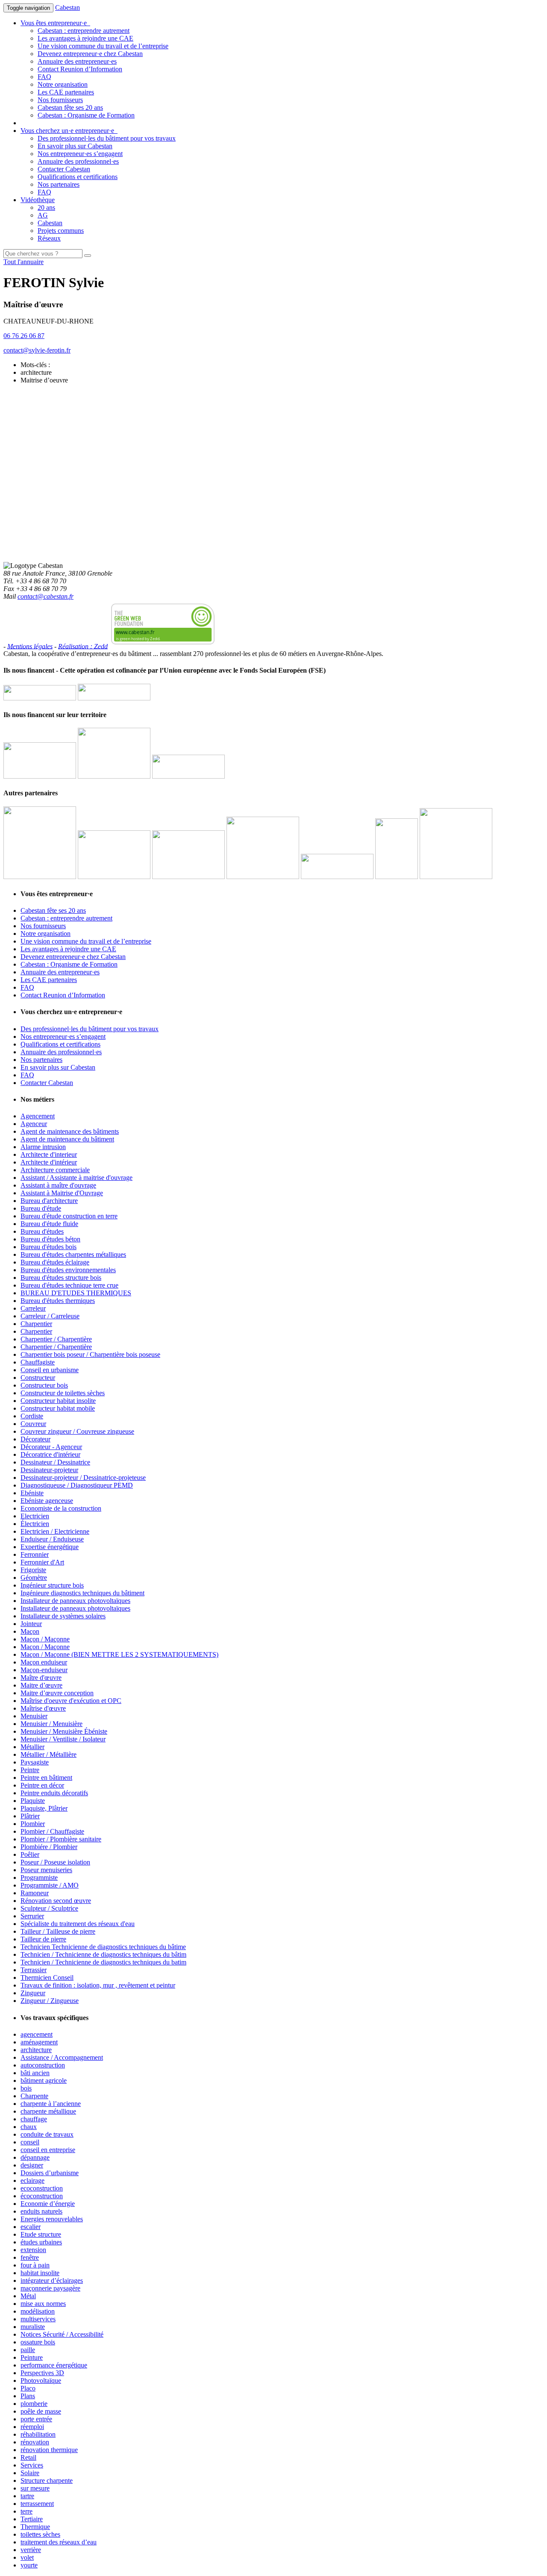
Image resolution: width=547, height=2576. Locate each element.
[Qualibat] (397, 877)
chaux (29, 2127)
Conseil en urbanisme (50, 1370)
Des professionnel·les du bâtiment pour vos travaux (107, 138)
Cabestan (68, 7)
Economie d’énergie (48, 2204)
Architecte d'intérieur (49, 1162)
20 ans (46, 207)
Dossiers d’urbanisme (50, 2173)
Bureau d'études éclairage (55, 1262)
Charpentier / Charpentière (56, 1339)
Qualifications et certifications (78, 177)
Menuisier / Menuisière (51, 1724)
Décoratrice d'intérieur (50, 1454)
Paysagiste (35, 1762)
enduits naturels (41, 2211)
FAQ (44, 77)
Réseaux (49, 238)
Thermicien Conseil (47, 1978)
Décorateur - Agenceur (51, 1447)
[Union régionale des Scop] (188, 877)
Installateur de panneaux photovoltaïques (75, 1601)
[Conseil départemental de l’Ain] (40, 776)
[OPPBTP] (337, 877)
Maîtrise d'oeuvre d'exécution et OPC (71, 1701)
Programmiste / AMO (50, 1885)
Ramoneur (35, 1893)
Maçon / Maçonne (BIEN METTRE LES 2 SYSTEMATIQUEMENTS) (119, 1654)
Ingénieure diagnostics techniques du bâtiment (82, 1593)
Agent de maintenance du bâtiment (67, 1139)
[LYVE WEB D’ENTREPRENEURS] (114, 776)
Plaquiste (33, 1801)
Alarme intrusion (43, 1147)
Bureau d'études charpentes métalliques (73, 1254)
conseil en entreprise (48, 2150)
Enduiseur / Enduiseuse (52, 1539)
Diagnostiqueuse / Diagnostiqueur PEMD (77, 1485)
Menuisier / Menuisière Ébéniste (64, 1731)
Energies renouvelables (52, 2219)
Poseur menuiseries (46, 1870)
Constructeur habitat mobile (58, 1408)
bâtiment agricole (44, 2081)
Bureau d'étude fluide (49, 1224)
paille (28, 2350)
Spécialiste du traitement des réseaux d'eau (78, 1924)
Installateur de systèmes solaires (63, 1616)
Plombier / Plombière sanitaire (61, 1839)
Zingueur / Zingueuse (50, 2001)
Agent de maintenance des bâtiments (70, 1131)
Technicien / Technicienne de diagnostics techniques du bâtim (103, 1954)
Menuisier (34, 1716)
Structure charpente (47, 2480)
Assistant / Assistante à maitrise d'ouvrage (76, 1178)
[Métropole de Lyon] (188, 776)
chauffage (34, 2119)
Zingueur (33, 1993)
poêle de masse (41, 2411)
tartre (27, 2496)
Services (32, 2465)
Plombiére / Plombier (49, 1847)
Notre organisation (63, 84)
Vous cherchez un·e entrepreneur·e (69, 131)
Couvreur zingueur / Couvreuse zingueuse (77, 1431)
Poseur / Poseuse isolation (55, 1862)
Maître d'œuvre (41, 1678)
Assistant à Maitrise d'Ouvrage (62, 1193)
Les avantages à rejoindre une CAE (85, 38)
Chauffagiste (38, 1362)
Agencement (38, 1116)
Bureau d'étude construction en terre (69, 1216)
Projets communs (61, 231)
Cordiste (32, 1416)
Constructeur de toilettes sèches (63, 1393)
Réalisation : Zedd (83, 646)
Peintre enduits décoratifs (54, 1793)
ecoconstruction (42, 2188)
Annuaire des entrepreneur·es (77, 61)
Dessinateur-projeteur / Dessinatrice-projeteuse (83, 1478)
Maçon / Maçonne (45, 1639)
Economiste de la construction (61, 1508)
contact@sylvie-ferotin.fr (37, 350)
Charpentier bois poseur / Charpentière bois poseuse (90, 1354)
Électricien (35, 1524)
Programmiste (39, 1878)
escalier (31, 2227)
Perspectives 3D (42, 2373)
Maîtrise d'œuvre (43, 1708)
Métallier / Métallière (49, 1754)
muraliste (33, 2327)
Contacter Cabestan (64, 169)
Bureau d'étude (41, 1208)
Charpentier (36, 1324)
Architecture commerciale (55, 1170)
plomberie (34, 2404)
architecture (36, 2050)
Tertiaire (32, 2519)
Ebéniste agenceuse (47, 1501)
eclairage (32, 2180)
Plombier (33, 1824)
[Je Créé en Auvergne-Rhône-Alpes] (40, 877)
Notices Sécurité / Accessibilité (62, 2334)
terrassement (37, 2504)
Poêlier (30, 1854)
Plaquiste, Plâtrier (44, 1808)
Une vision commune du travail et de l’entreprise (103, 46)
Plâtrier (30, 1816)
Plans (28, 2396)
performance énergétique (54, 2365)
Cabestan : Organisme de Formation (86, 115)
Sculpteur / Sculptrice (49, 1908)
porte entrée (36, 2419)
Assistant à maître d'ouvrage (58, 1185)
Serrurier (32, 1916)
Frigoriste (33, 1570)
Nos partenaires (59, 184)
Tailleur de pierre (43, 1939)
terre (26, 2511)
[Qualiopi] (456, 877)
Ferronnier (35, 1554)
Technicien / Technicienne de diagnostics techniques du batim (103, 1962)
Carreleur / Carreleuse (50, 1316)
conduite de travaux (47, 2134)
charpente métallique (48, 2111)
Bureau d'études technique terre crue (69, 1285)
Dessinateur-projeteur (49, 1470)
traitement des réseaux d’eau (59, 2542)
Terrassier (34, 1970)
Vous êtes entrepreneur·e (55, 23)
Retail (28, 2457)
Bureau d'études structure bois (61, 1278)
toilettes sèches (40, 2534)
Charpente (34, 2096)
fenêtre (30, 2257)
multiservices (38, 2319)
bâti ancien (35, 2073)
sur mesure (35, 2488)
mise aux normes (43, 2304)
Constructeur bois (44, 1385)
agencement (37, 2034)
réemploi (32, 2427)
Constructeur (38, 1378)
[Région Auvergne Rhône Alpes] (114, 698)
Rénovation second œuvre (56, 1901)
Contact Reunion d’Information (80, 69)
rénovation (35, 2442)
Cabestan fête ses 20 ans (70, 107)
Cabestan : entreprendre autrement (84, 31)
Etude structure (41, 2234)
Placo (28, 2388)
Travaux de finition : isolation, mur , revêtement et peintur (98, 1985)
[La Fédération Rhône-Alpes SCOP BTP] (263, 877)
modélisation (38, 2311)
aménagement (39, 2042)
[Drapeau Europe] (40, 698)
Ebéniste (32, 1493)
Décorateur (35, 1439)
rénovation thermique (49, 2450)
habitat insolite (40, 2273)
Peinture (32, 2357)
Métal (28, 2296)
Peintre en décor (42, 1785)
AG (43, 215)
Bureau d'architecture (49, 1201)
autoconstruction (43, 2065)
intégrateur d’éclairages (52, 2280)
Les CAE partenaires (66, 92)
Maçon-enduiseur (44, 1670)
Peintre (30, 1770)
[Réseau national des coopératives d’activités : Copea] (114, 877)
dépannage (35, 2157)
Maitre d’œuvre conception (57, 1693)
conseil (30, 2142)
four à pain (35, 2265)
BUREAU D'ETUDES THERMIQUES (76, 1293)
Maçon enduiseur (44, 1662)
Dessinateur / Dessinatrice (55, 1462)
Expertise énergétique (50, 1547)
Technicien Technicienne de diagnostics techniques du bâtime (103, 1947)
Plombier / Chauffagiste (52, 1831)
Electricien (35, 1516)
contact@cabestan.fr (46, 596)
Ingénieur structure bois (52, 1585)
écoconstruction (42, 2196)
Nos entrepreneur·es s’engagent (80, 154)
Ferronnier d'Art (42, 1562)
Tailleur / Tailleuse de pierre (58, 1931)
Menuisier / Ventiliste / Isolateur (63, 1739)
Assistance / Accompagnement (62, 2057)
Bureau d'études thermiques (58, 1301)
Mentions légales (30, 646)
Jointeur (31, 1624)
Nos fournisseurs (60, 100)
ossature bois (38, 2342)
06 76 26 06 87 (24, 336)
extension (33, 2250)
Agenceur (34, 1124)
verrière (31, 2550)
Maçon (30, 1631)
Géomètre (34, 1578)
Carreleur (33, 1308)
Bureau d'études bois (49, 1247)
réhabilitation (38, 2434)
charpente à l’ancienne (51, 2104)
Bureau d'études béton (50, 1239)
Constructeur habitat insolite (58, 1401)
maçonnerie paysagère (50, 2288)
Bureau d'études (42, 1231)
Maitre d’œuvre (41, 1685)
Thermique (35, 2527)
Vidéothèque (38, 200)
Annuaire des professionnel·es (78, 161)
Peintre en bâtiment (46, 1778)
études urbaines (41, 2242)
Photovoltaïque (41, 2380)
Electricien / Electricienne (55, 1531)
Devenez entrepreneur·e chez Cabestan (90, 54)
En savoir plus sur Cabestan (75, 146)
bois (26, 2088)
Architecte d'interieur (49, 1154)
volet (27, 2557)
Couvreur (33, 1424)
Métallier (32, 1747)
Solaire (30, 2473)
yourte (29, 2565)
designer (32, 2165)
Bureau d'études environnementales (68, 1270)
